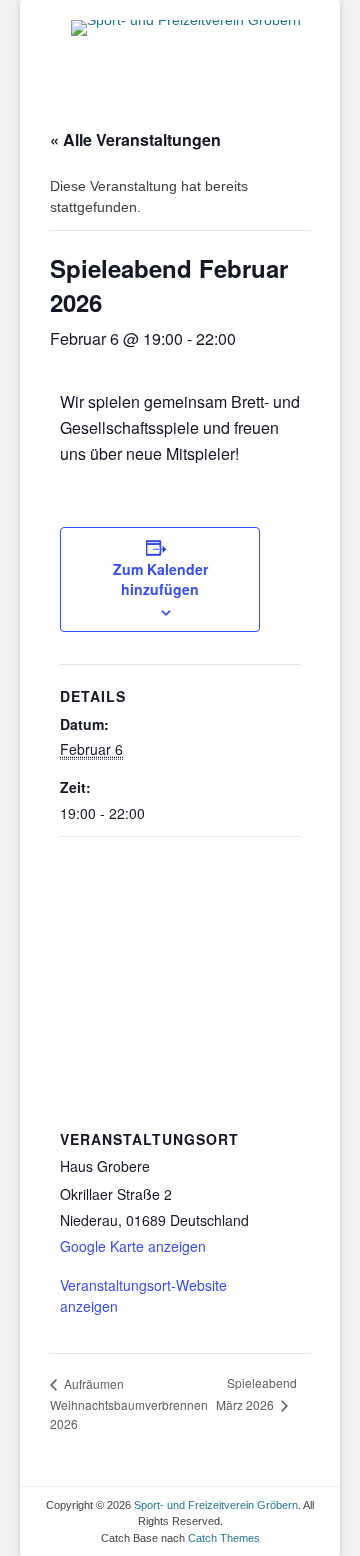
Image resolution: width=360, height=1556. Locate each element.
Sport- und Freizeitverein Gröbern (216, 1505)
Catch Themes (224, 1538)
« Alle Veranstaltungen (135, 139)
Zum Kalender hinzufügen (160, 579)
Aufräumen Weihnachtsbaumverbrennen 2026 (129, 1403)
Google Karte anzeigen (133, 1246)
